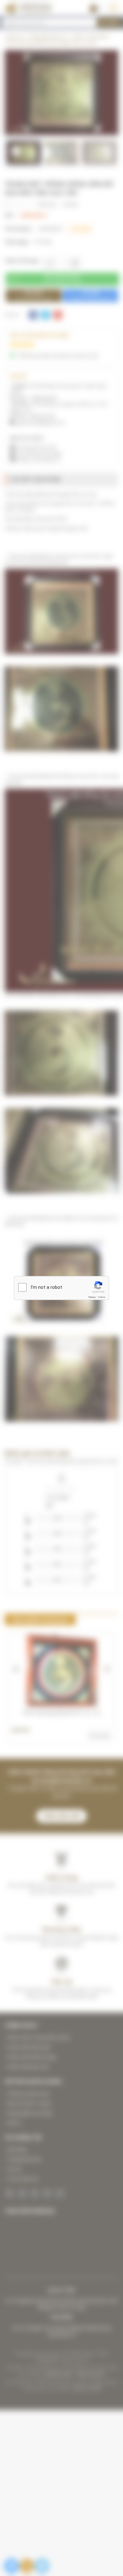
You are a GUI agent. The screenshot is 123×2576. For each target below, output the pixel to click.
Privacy (92, 1297)
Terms (102, 1297)
